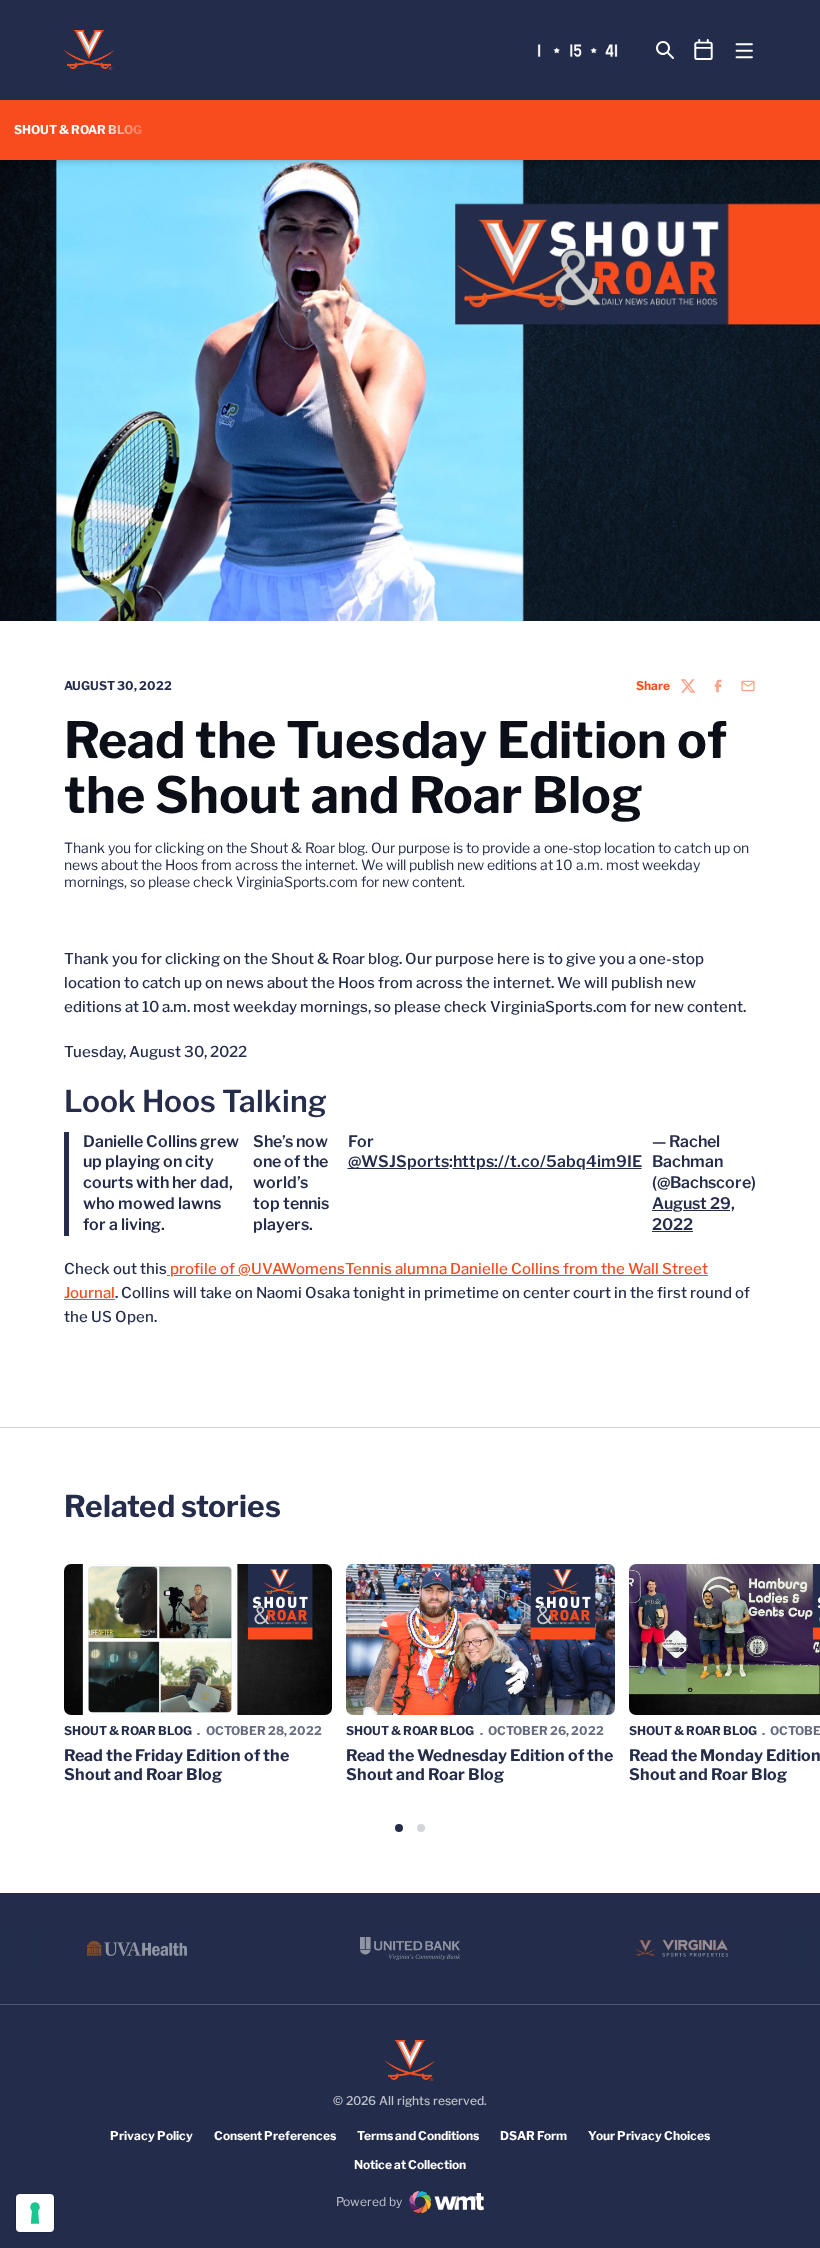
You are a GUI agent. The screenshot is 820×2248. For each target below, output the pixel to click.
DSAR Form (533, 2135)
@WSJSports (398, 1161)
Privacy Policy (151, 2135)
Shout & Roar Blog (128, 1730)
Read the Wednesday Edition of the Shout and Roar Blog (479, 1765)
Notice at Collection (410, 2164)
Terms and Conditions (418, 2135)
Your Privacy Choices (649, 2135)
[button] (399, 1828)
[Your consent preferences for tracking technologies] (35, 2213)
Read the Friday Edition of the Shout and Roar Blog (176, 1765)
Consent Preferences (275, 2135)
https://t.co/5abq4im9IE (547, 1161)
